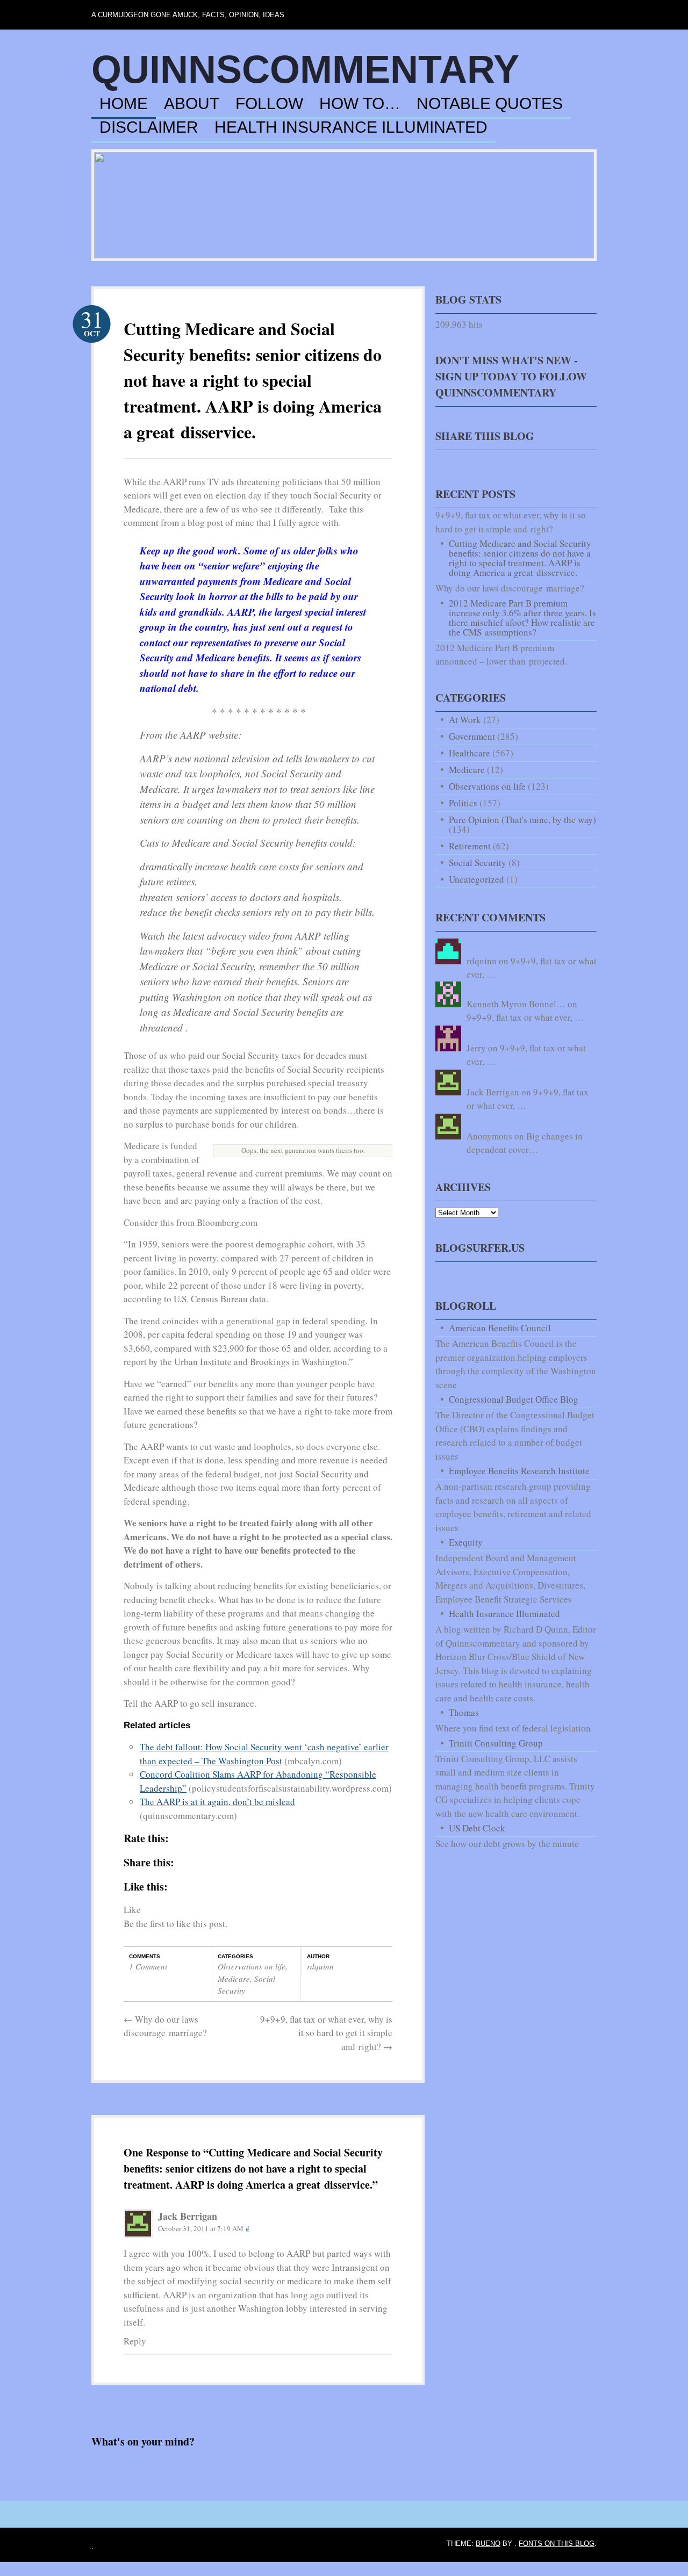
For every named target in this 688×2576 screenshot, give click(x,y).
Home (124, 104)
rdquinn (320, 1966)
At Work (465, 720)
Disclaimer (149, 128)
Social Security (478, 863)
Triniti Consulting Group (496, 1743)
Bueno (488, 2543)
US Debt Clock (477, 1828)
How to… (360, 104)
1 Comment (148, 1966)
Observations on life (252, 1966)
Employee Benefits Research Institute (519, 1471)
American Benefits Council (500, 1328)
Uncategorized (476, 879)
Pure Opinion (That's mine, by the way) (522, 820)
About (192, 104)
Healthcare (470, 753)
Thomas (464, 1712)
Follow (269, 104)
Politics (463, 803)
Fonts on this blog (557, 2543)
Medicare (234, 1979)
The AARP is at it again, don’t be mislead (217, 1802)
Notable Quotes (490, 104)
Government (472, 736)
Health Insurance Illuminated (351, 128)
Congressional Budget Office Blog (514, 1399)
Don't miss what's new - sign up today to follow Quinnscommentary (511, 376)
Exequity (466, 1542)
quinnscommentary (305, 69)
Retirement (470, 846)
